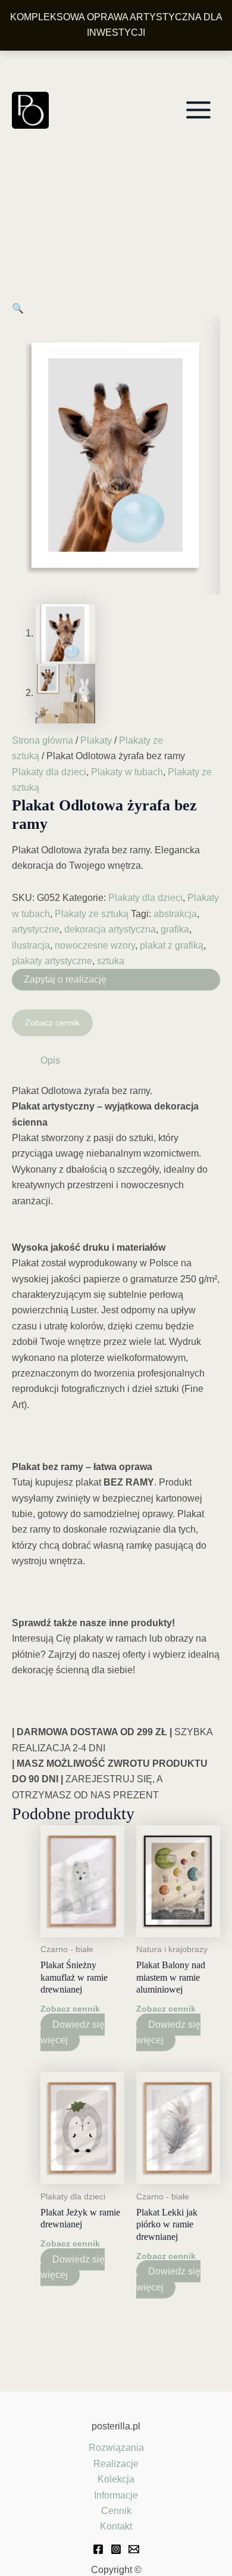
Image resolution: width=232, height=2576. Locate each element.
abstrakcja (175, 914)
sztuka (111, 961)
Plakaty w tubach (127, 772)
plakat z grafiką (172, 945)
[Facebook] (98, 2549)
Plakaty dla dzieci (49, 772)
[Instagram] (116, 2549)
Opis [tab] (50, 1060)
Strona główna (43, 740)
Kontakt (116, 2526)
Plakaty (96, 740)
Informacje (116, 2495)
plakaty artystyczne (52, 961)
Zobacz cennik (52, 1023)
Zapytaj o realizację (65, 979)
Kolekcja (116, 2479)
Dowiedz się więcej (73, 2032)
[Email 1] (134, 2549)
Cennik (116, 2511)
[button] (18, 308)
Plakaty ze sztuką (92, 914)
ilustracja (31, 945)
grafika (175, 929)
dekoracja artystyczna (110, 929)
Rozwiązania (116, 2448)
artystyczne (36, 929)
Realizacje (116, 2464)
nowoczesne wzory (95, 945)
